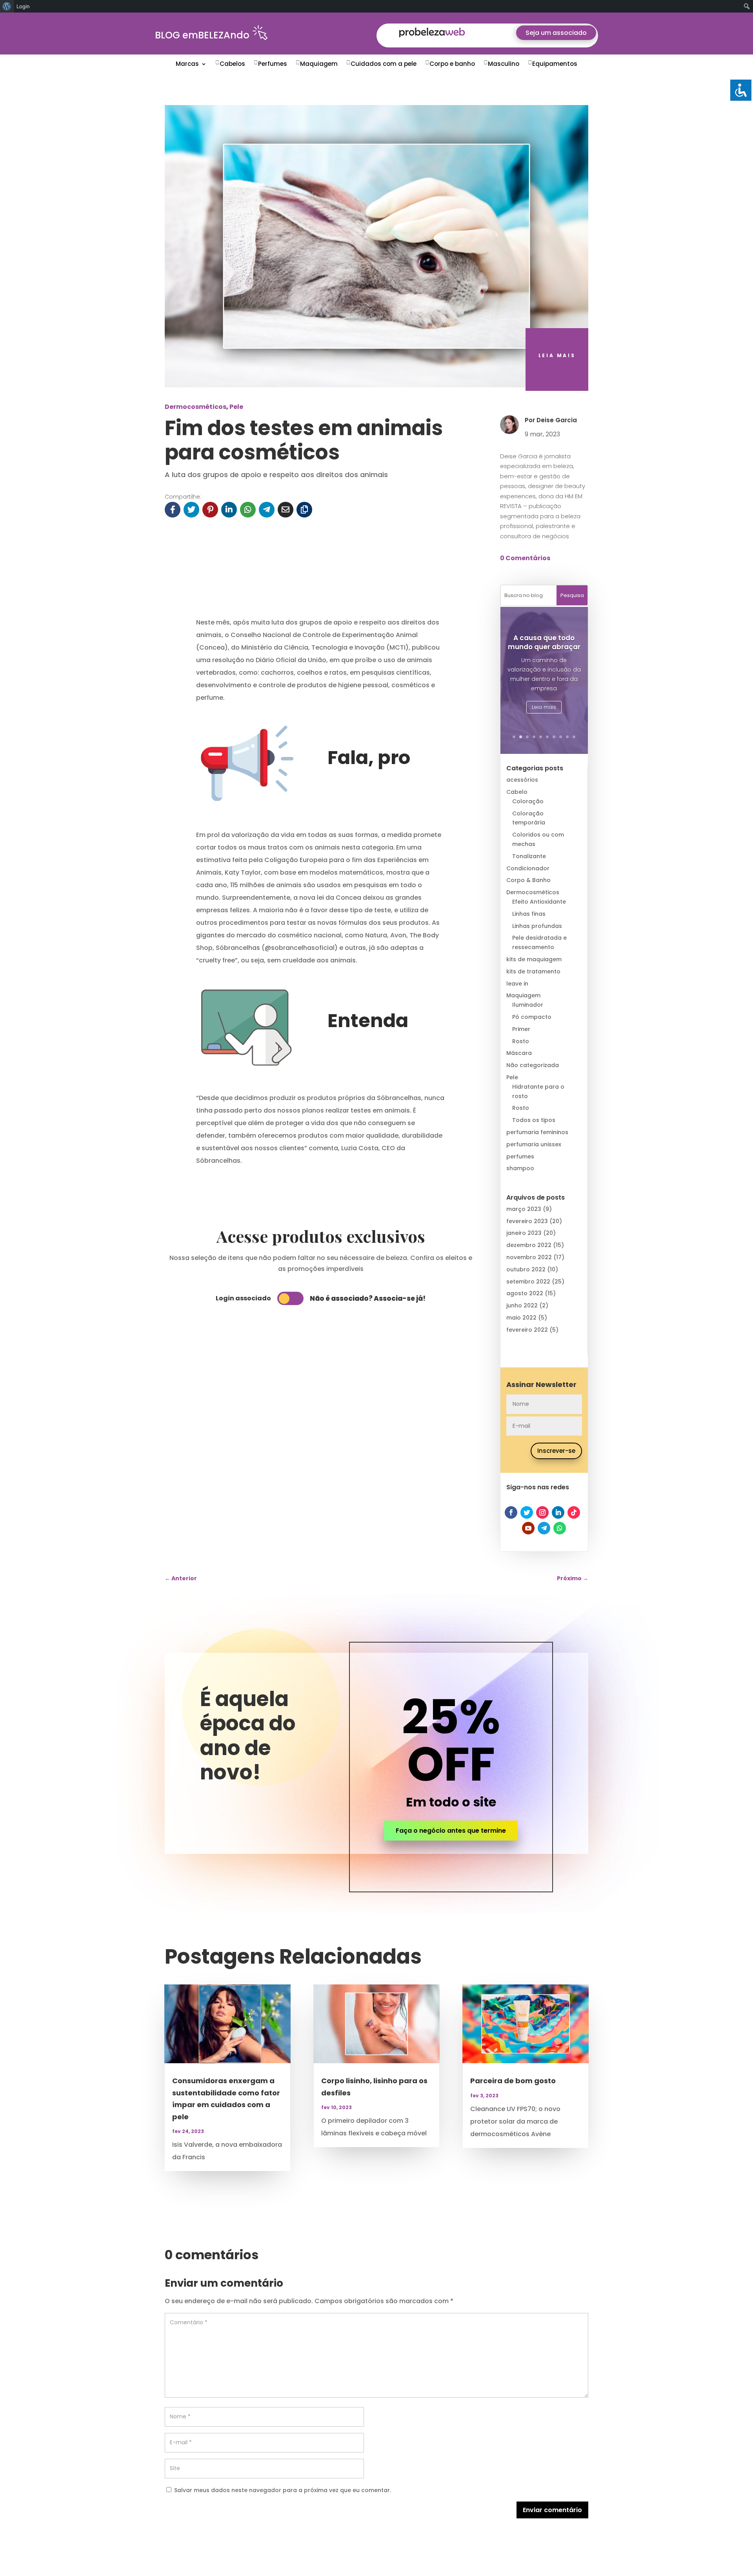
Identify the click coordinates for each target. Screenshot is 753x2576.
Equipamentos (555, 64)
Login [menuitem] (23, 6)
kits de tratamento (533, 971)
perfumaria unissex (534, 1144)
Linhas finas (529, 914)
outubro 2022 (526, 1269)
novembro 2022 (529, 1257)
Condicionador (528, 868)
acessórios (522, 780)
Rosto (521, 1041)
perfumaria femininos (537, 1132)
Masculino (504, 64)
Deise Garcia (557, 420)
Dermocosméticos (196, 407)
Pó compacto (532, 1017)
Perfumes (273, 64)
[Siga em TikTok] (574, 1512)
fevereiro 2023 (527, 1221)
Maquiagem (319, 64)
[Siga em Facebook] (511, 1512)
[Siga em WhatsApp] (560, 1528)
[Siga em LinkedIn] (558, 1512)
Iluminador (528, 1005)
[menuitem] (7, 6)
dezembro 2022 (529, 1245)
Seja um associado (556, 33)
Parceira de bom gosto (513, 2081)
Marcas (187, 64)
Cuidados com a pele (384, 64)
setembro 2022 (528, 1282)
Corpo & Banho (528, 880)
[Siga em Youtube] (528, 1528)
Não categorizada (533, 1065)
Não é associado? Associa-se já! (368, 1298)
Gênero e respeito (544, 657)
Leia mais (544, 708)
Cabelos (232, 64)
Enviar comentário (552, 2510)
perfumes (520, 1156)
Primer (521, 1029)
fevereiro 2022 (527, 1330)
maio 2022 (521, 1318)
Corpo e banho (452, 64)
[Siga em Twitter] (527, 1512)
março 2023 (524, 1209)
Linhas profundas (537, 926)
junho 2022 (522, 1305)
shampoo (520, 1168)
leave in (517, 984)
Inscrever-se (556, 1451)
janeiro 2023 (524, 1233)
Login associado (243, 1298)
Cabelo (517, 792)
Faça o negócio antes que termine (451, 1831)
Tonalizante (529, 856)
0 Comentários (525, 558)
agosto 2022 (525, 1293)
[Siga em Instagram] (542, 1512)
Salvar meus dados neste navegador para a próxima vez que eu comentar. (283, 2490)
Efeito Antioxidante (539, 902)
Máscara (519, 1053)
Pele (236, 407)
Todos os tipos (534, 1120)
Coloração (528, 801)
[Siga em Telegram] (544, 1528)
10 (574, 737)
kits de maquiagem (534, 959)
